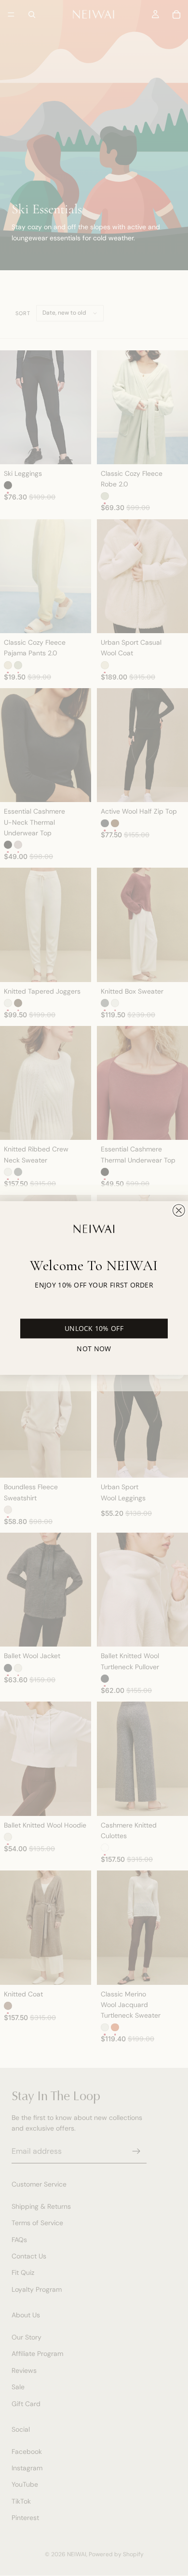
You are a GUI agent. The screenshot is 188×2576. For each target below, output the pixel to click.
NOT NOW (94, 1348)
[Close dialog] (179, 1210)
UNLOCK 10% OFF (94, 1329)
